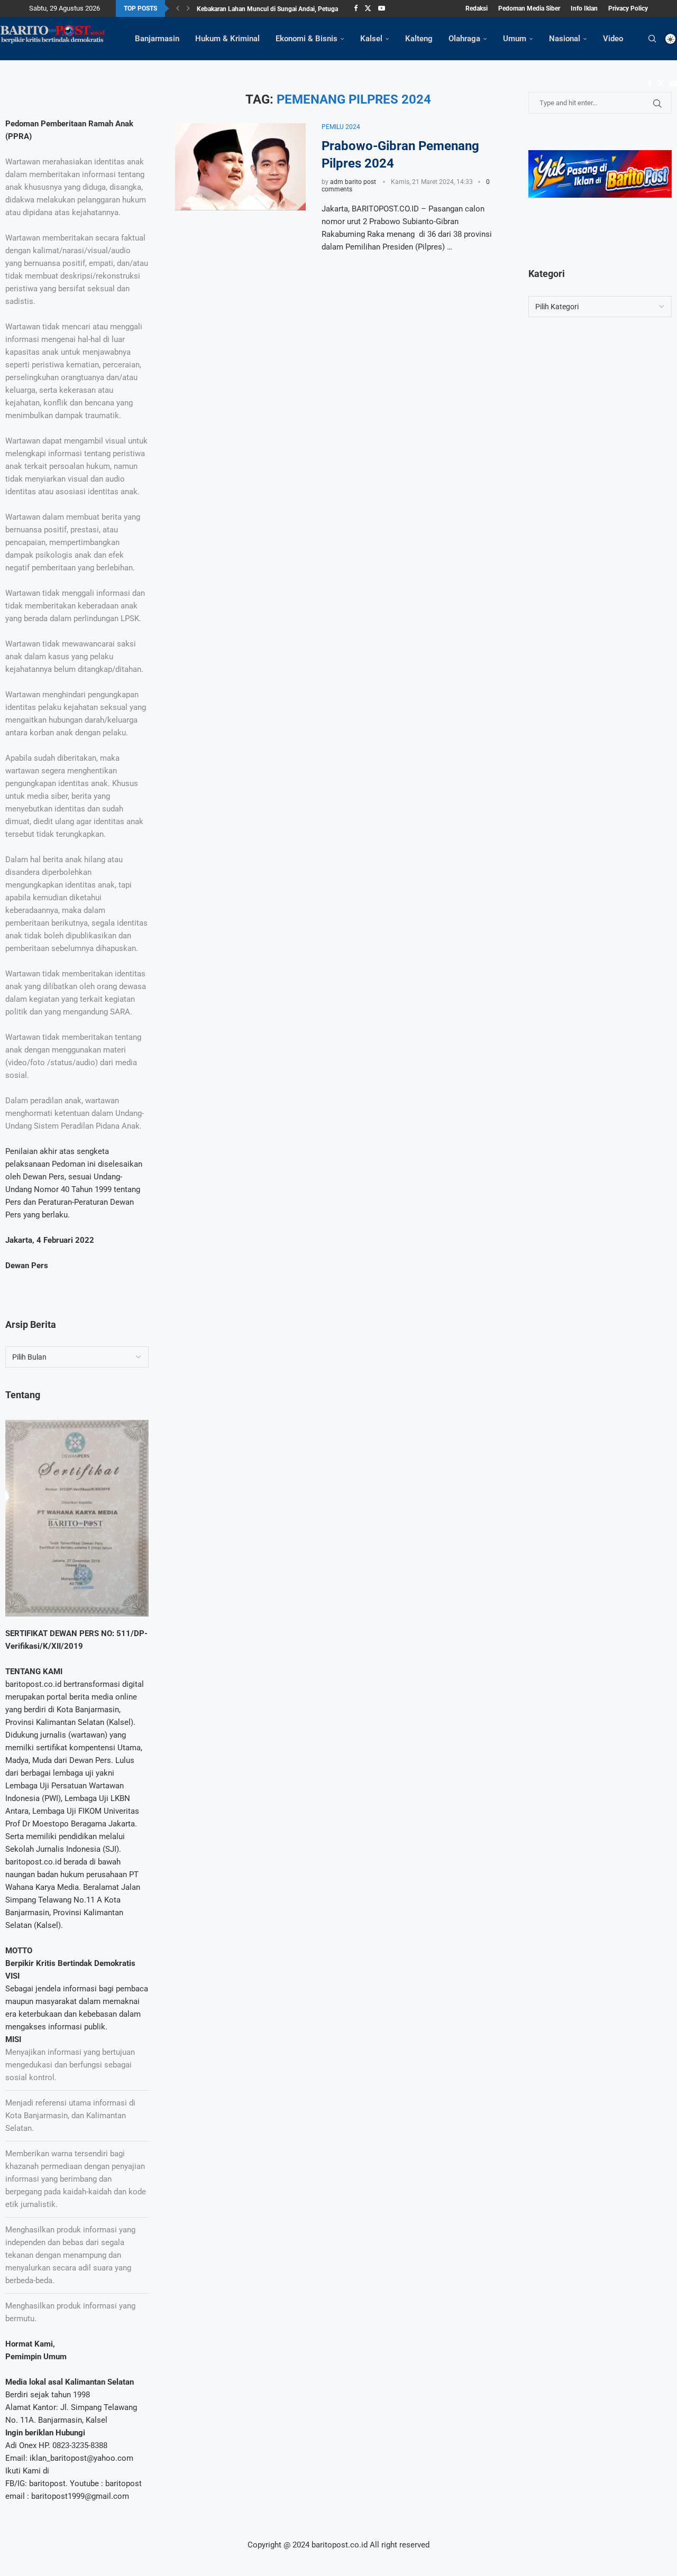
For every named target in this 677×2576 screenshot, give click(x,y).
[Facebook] (356, 8)
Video (613, 39)
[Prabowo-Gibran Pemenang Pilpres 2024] (240, 167)
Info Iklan (584, 8)
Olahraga (464, 39)
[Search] (652, 39)
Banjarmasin (157, 39)
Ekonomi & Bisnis (307, 39)
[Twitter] (368, 8)
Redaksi (477, 8)
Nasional (565, 39)
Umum (515, 39)
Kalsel (371, 39)
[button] (178, 8)
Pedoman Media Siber (529, 8)
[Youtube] (382, 8)
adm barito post (353, 182)
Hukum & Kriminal (227, 39)
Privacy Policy (628, 8)
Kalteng (419, 39)
